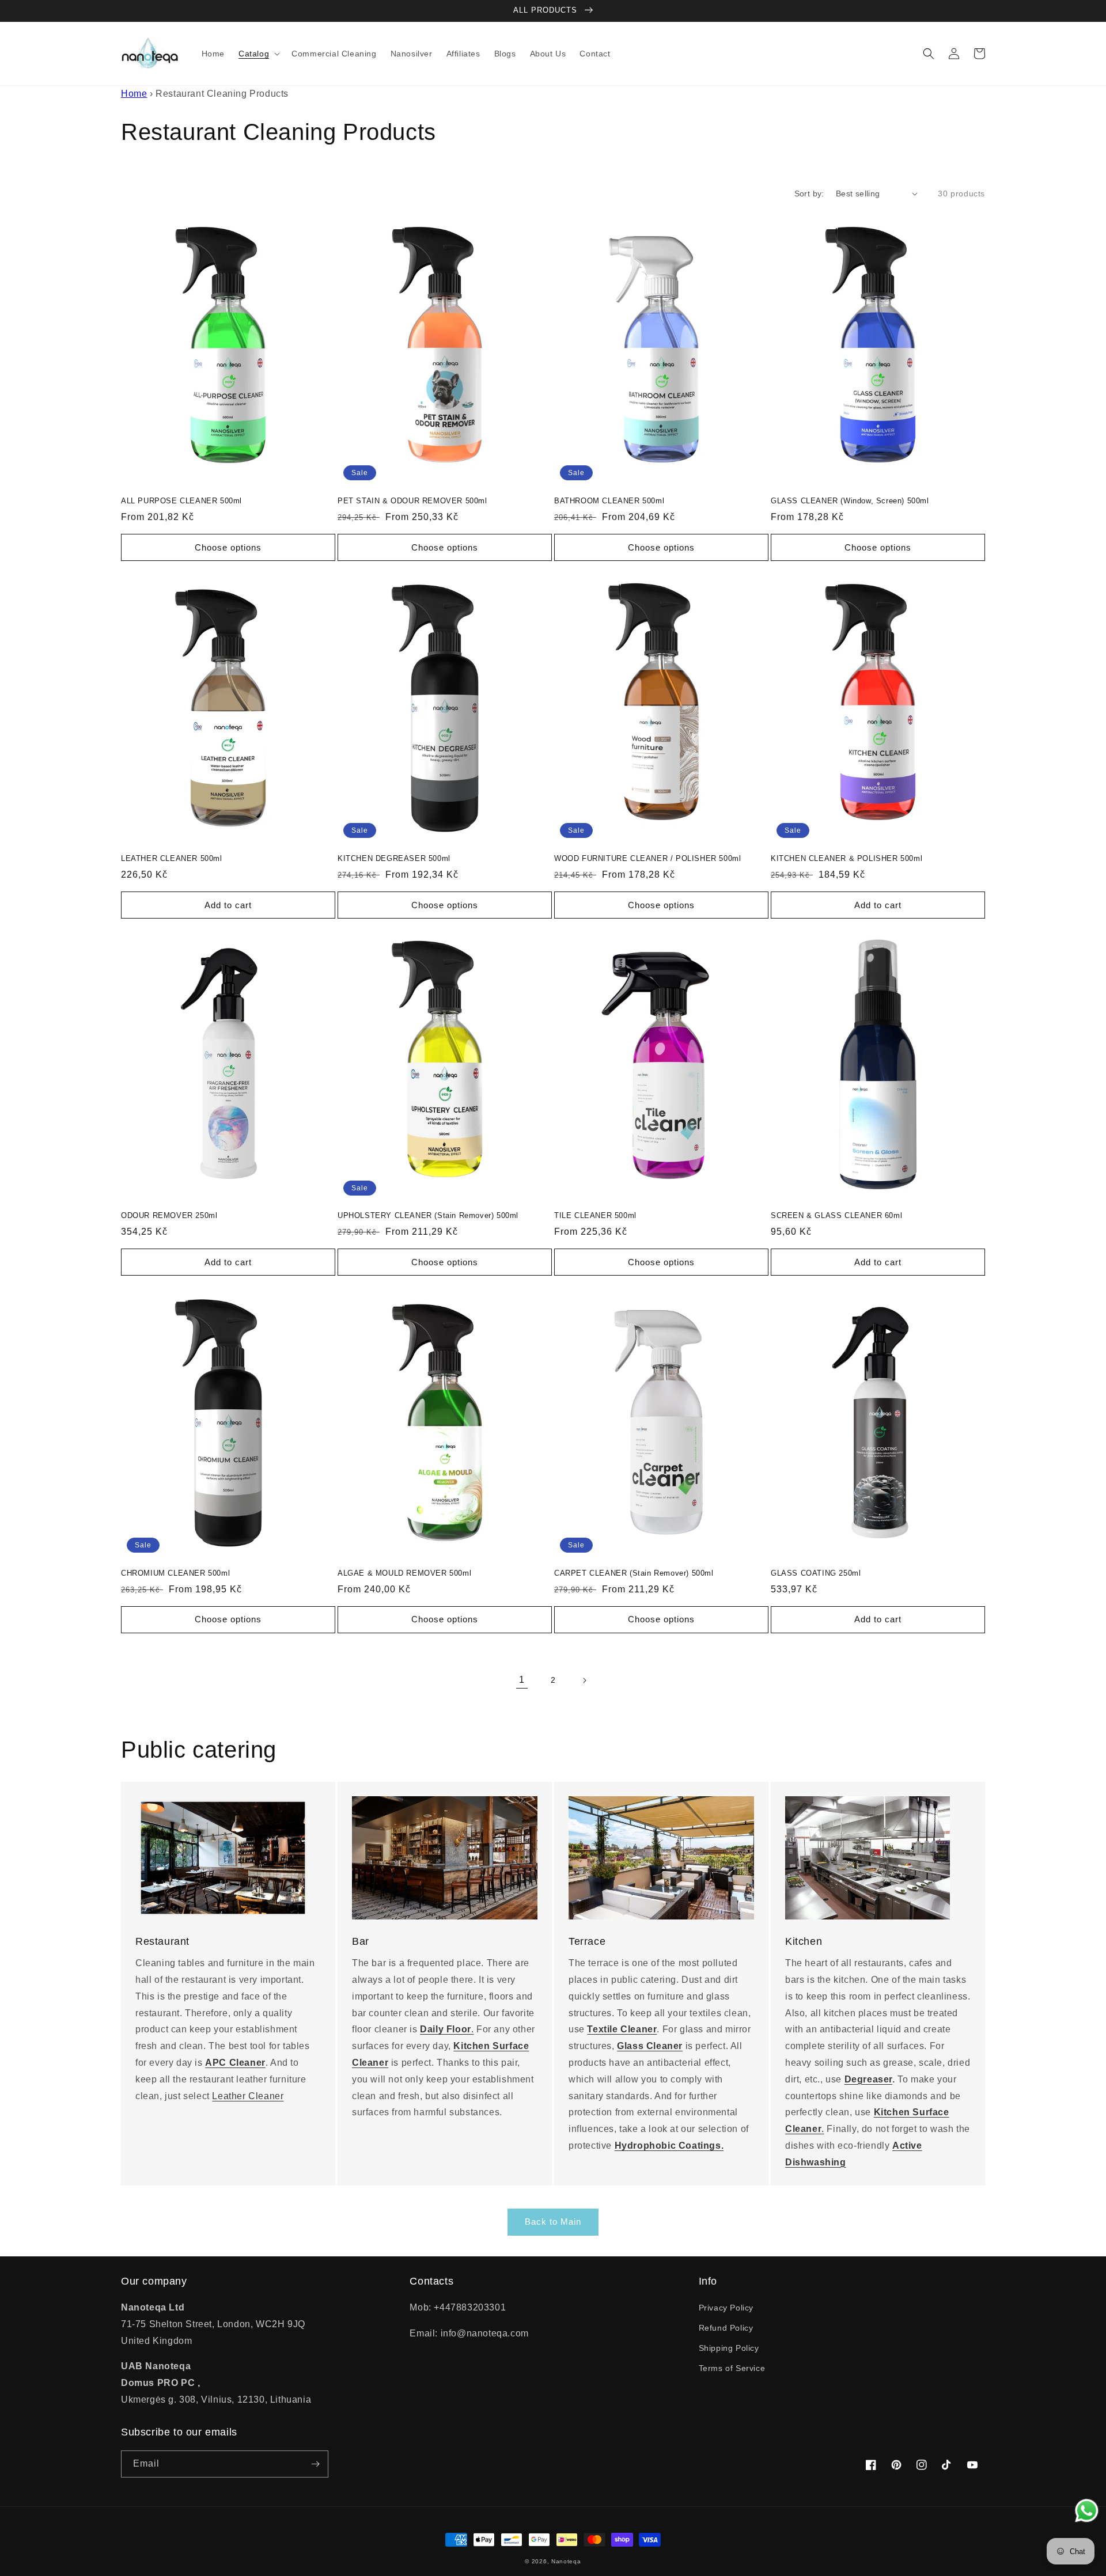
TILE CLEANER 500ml (595, 1215)
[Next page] (584, 1680)
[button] (258, 54)
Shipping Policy (729, 2348)
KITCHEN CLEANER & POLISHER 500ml (846, 858)
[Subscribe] (315, 2464)
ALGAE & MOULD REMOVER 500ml (404, 1573)
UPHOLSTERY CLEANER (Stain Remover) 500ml (428, 1215)
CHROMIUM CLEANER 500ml (175, 1573)
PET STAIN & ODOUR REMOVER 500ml (412, 501)
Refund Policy (726, 2328)
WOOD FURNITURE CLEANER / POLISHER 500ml (647, 858)
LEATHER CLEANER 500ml (172, 858)
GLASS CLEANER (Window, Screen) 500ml (850, 501)
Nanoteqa (566, 2561)
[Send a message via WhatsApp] (1087, 2511)
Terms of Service (732, 2368)
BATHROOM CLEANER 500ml (609, 501)
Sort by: (809, 194)
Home (134, 94)
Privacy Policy (726, 2308)
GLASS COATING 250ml (816, 1573)
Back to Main (553, 2222)
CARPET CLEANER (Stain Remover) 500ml (634, 1573)
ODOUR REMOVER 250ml (169, 1215)
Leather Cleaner (248, 2096)
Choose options (228, 547)
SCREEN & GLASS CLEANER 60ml (836, 1215)
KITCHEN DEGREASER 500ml (394, 858)
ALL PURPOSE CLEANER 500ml (181, 501)
